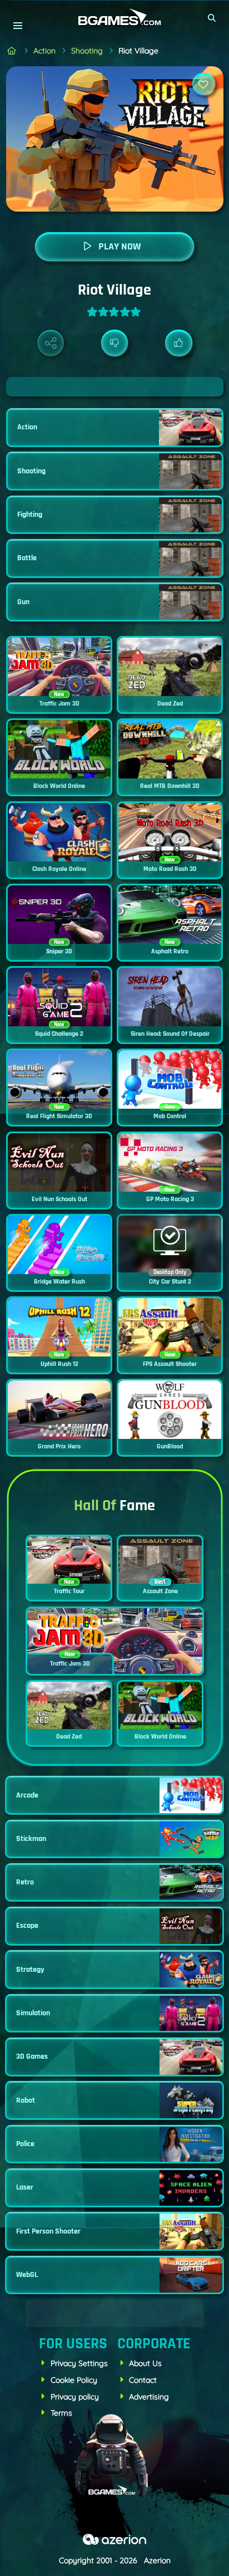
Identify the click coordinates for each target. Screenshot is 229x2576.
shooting (87, 51)
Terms (61, 2413)
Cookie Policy (74, 2380)
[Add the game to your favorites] (203, 84)
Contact (143, 2380)
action (44, 51)
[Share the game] (51, 343)
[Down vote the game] (115, 343)
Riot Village (138, 51)
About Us (145, 2363)
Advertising (149, 2397)
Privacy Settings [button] (79, 2363)
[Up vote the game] (179, 343)
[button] (212, 18)
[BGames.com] (12, 51)
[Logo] (114, 18)
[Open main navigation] (18, 25)
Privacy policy (75, 2397)
